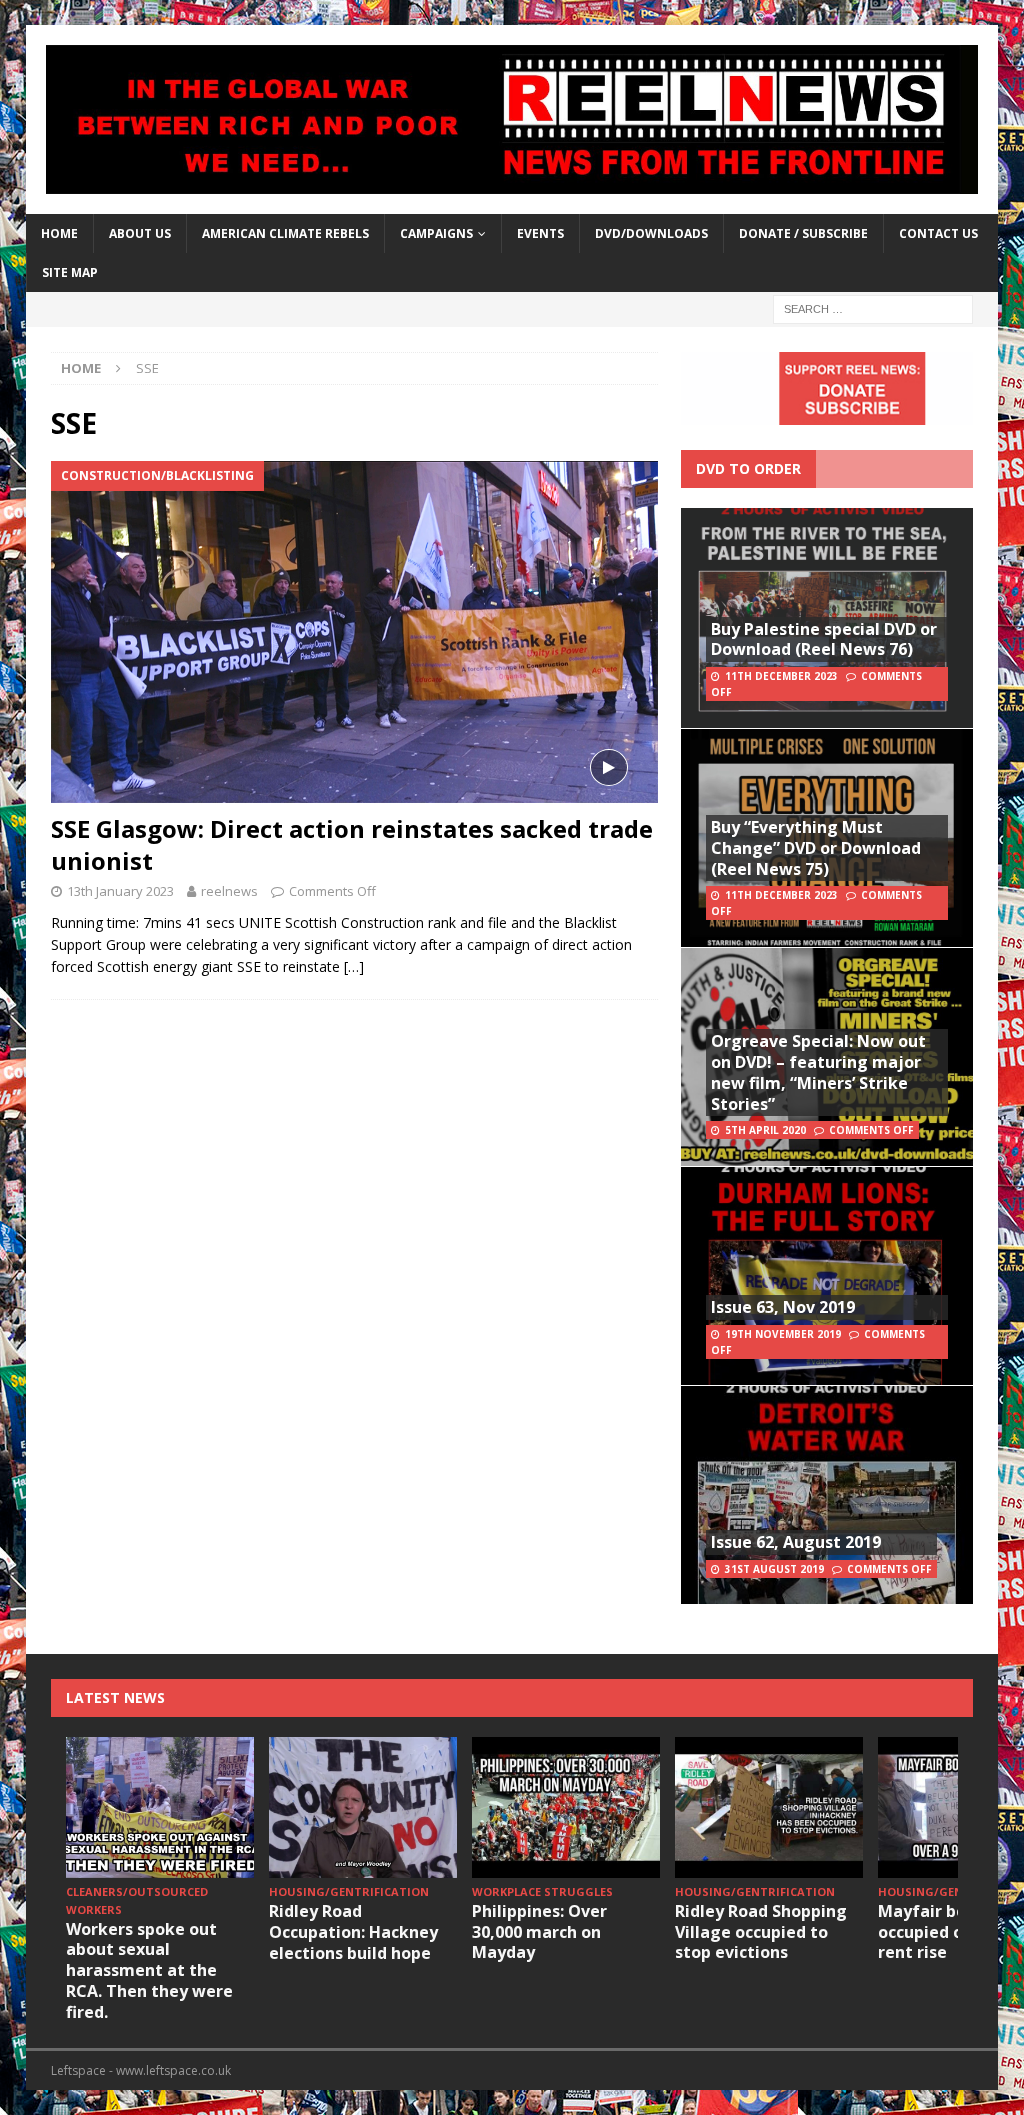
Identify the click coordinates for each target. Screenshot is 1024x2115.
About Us (140, 233)
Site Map (70, 272)
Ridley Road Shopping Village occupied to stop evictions (761, 1932)
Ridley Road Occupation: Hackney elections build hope (353, 1932)
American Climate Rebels (285, 233)
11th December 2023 (781, 676)
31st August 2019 (774, 1569)
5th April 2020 (765, 1130)
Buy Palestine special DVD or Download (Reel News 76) (824, 639)
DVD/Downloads (651, 233)
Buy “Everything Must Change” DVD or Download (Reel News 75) (816, 848)
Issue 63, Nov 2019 (783, 1307)
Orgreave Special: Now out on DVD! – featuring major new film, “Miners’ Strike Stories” (818, 1072)
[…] (354, 966)
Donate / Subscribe (803, 233)
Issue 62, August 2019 (796, 1542)
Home (59, 233)
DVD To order (748, 468)
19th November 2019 (783, 1334)
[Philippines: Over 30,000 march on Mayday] (566, 1807)
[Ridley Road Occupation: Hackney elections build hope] (363, 1807)
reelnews (229, 891)
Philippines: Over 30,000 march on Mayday (539, 1932)
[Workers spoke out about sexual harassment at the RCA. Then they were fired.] (160, 1807)
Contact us (938, 233)
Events (540, 233)
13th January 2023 (120, 891)
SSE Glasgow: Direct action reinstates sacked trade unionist (352, 844)
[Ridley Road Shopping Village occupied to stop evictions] (769, 1807)
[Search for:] (873, 308)
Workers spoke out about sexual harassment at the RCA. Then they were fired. (149, 1970)
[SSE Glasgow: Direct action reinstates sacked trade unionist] (354, 632)
